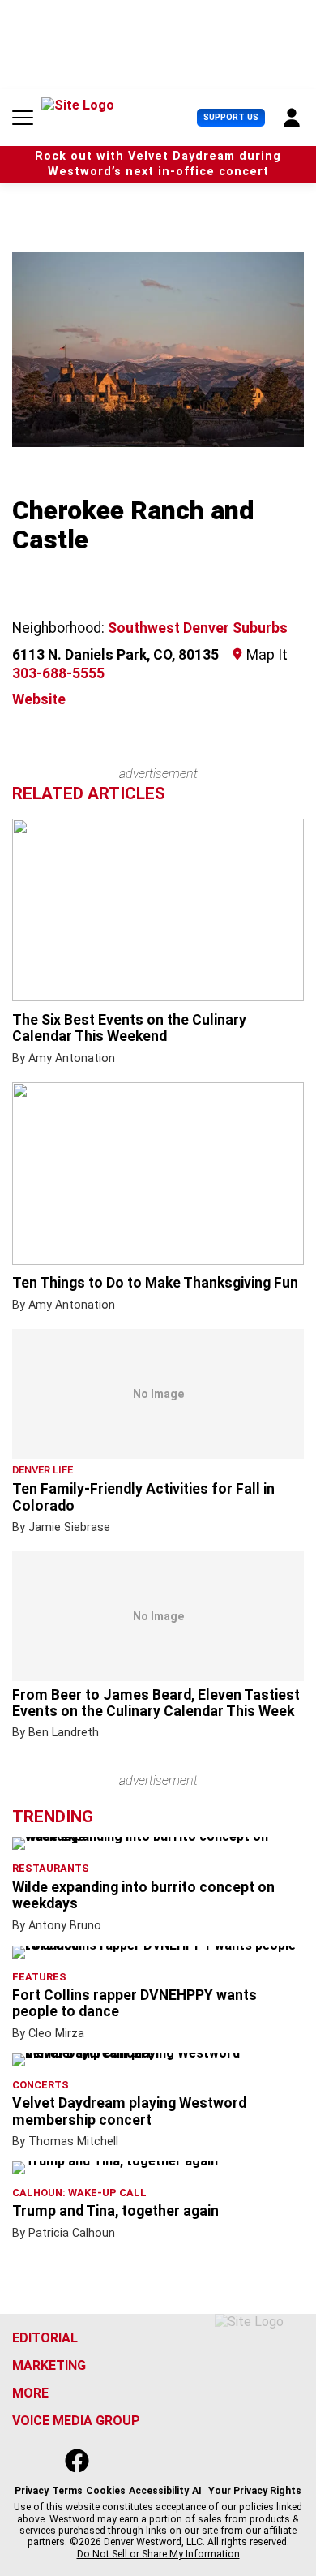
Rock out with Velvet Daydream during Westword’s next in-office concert (158, 164)
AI (197, 2491)
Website (39, 699)
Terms (67, 2491)
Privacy (32, 2491)
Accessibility (159, 2491)
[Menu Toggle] (23, 118)
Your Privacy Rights (255, 2491)
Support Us (231, 117)
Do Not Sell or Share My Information (158, 2554)
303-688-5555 (58, 673)
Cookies (106, 2491)
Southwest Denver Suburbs (198, 628)
